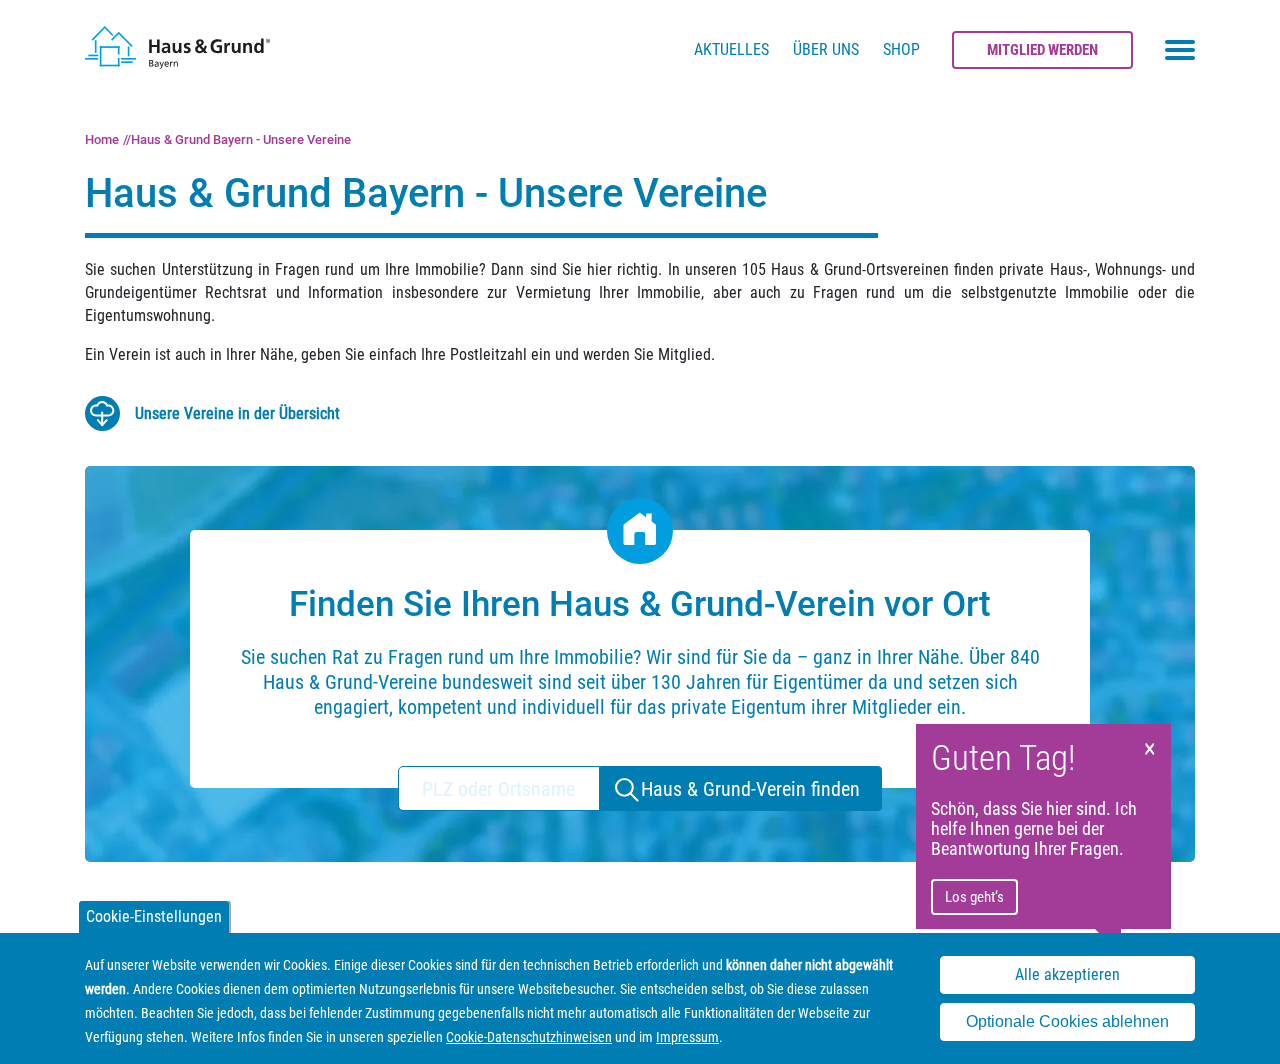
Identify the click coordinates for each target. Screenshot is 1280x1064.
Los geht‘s (974, 897)
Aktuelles (731, 49)
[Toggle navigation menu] (1180, 50)
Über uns (826, 49)
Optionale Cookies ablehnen (1067, 1022)
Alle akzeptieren (1067, 974)
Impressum (687, 1037)
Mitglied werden (1042, 50)
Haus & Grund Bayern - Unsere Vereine (241, 139)
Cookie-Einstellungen (154, 916)
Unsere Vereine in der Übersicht (237, 413)
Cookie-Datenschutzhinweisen (529, 1037)
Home (102, 139)
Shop (901, 49)
